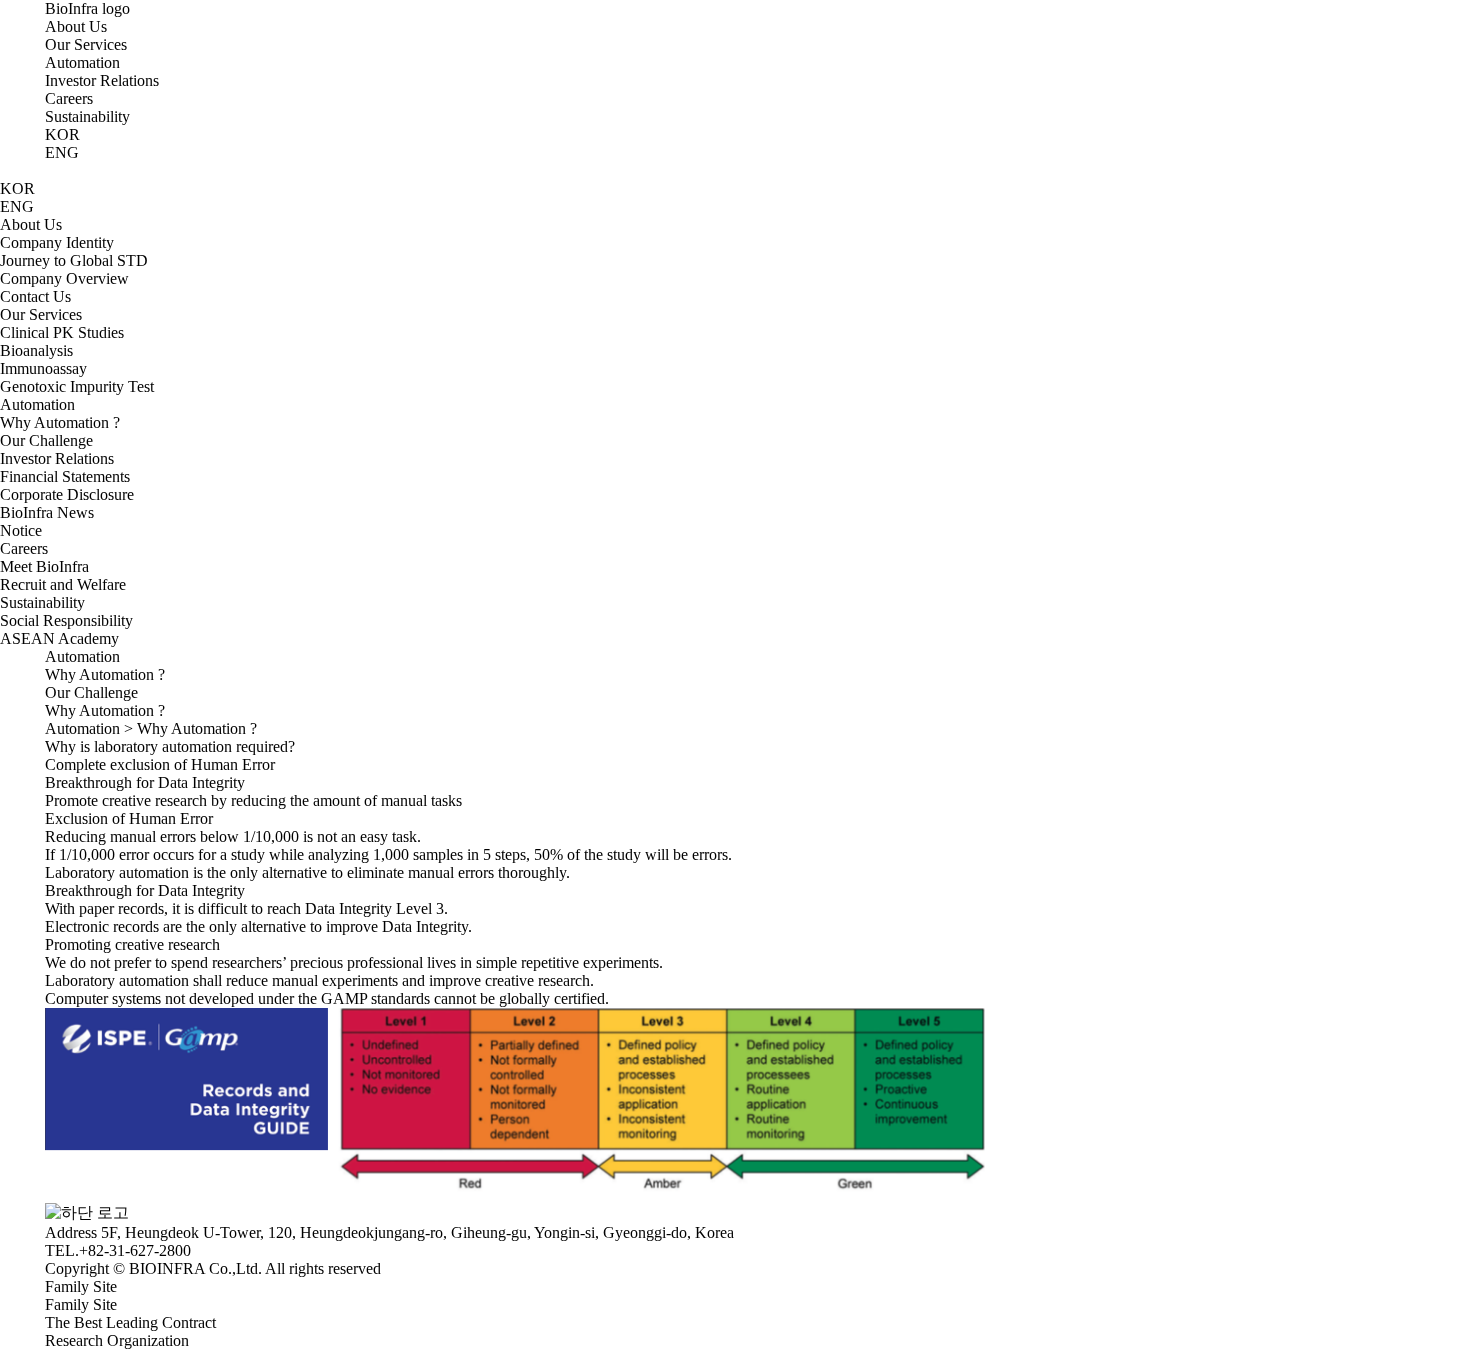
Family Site (81, 1304)
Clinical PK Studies (62, 332)
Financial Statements (65, 476)
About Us (76, 26)
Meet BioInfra (44, 566)
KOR (62, 134)
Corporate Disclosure (67, 494)
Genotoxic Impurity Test (77, 386)
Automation (82, 62)
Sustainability (87, 116)
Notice (21, 530)
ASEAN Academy (59, 638)
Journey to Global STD (74, 260)
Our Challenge (46, 440)
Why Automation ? (60, 422)
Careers (69, 98)
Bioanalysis (36, 350)
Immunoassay (43, 368)
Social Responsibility (66, 620)
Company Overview (64, 278)
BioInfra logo (87, 8)
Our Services (86, 44)
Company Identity (57, 242)
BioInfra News (47, 512)
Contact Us (35, 296)
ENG (62, 152)
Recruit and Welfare (63, 584)
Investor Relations (102, 80)
